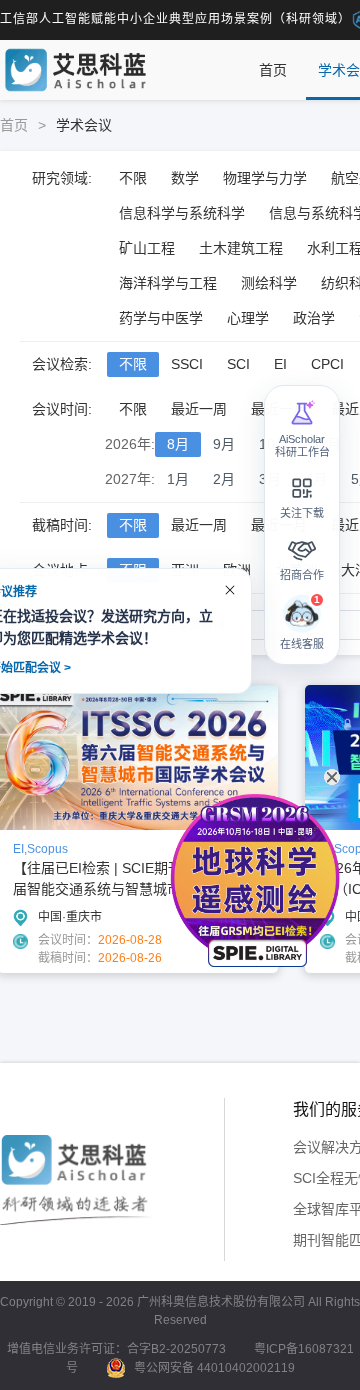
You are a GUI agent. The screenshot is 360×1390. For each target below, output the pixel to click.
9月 (224, 444)
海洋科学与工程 (168, 283)
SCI (238, 364)
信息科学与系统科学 (182, 213)
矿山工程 (147, 248)
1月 (178, 479)
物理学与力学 (265, 178)
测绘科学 (269, 283)
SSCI (187, 364)
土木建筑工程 (241, 248)
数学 (185, 178)
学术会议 (84, 125)
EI (280, 364)
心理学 (248, 318)
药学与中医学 (161, 318)
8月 (178, 444)
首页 (273, 70)
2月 (224, 479)
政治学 (314, 318)
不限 (133, 178)
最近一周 (199, 409)
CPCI (327, 364)
